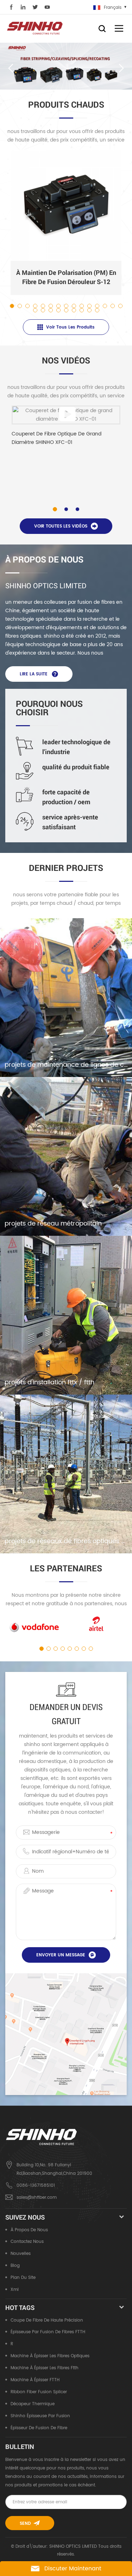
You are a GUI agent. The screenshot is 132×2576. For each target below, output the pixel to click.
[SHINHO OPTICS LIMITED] (35, 28)
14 (113, 306)
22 (82, 310)
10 (82, 306)
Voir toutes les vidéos (61, 526)
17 (43, 310)
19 (59, 310)
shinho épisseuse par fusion (40, 2416)
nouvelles (21, 2254)
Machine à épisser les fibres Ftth (45, 2368)
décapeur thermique (33, 2404)
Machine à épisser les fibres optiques (50, 2356)
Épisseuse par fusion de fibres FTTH (48, 2332)
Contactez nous (27, 2242)
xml (15, 2290)
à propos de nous (29, 2230)
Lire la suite (34, 674)
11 (90, 306)
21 (74, 310)
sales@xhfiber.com (37, 2198)
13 (105, 306)
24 (98, 310)
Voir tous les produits (70, 327)
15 (121, 306)
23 (90, 310)
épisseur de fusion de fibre (39, 2428)
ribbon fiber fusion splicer (39, 2392)
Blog (15, 2266)
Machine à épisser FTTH (35, 2380)
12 (98, 306)
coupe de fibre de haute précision (47, 2320)
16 (36, 310)
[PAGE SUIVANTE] (121, 68)
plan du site (23, 2278)
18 (51, 310)
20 (67, 310)
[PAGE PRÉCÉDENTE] (11, 68)
